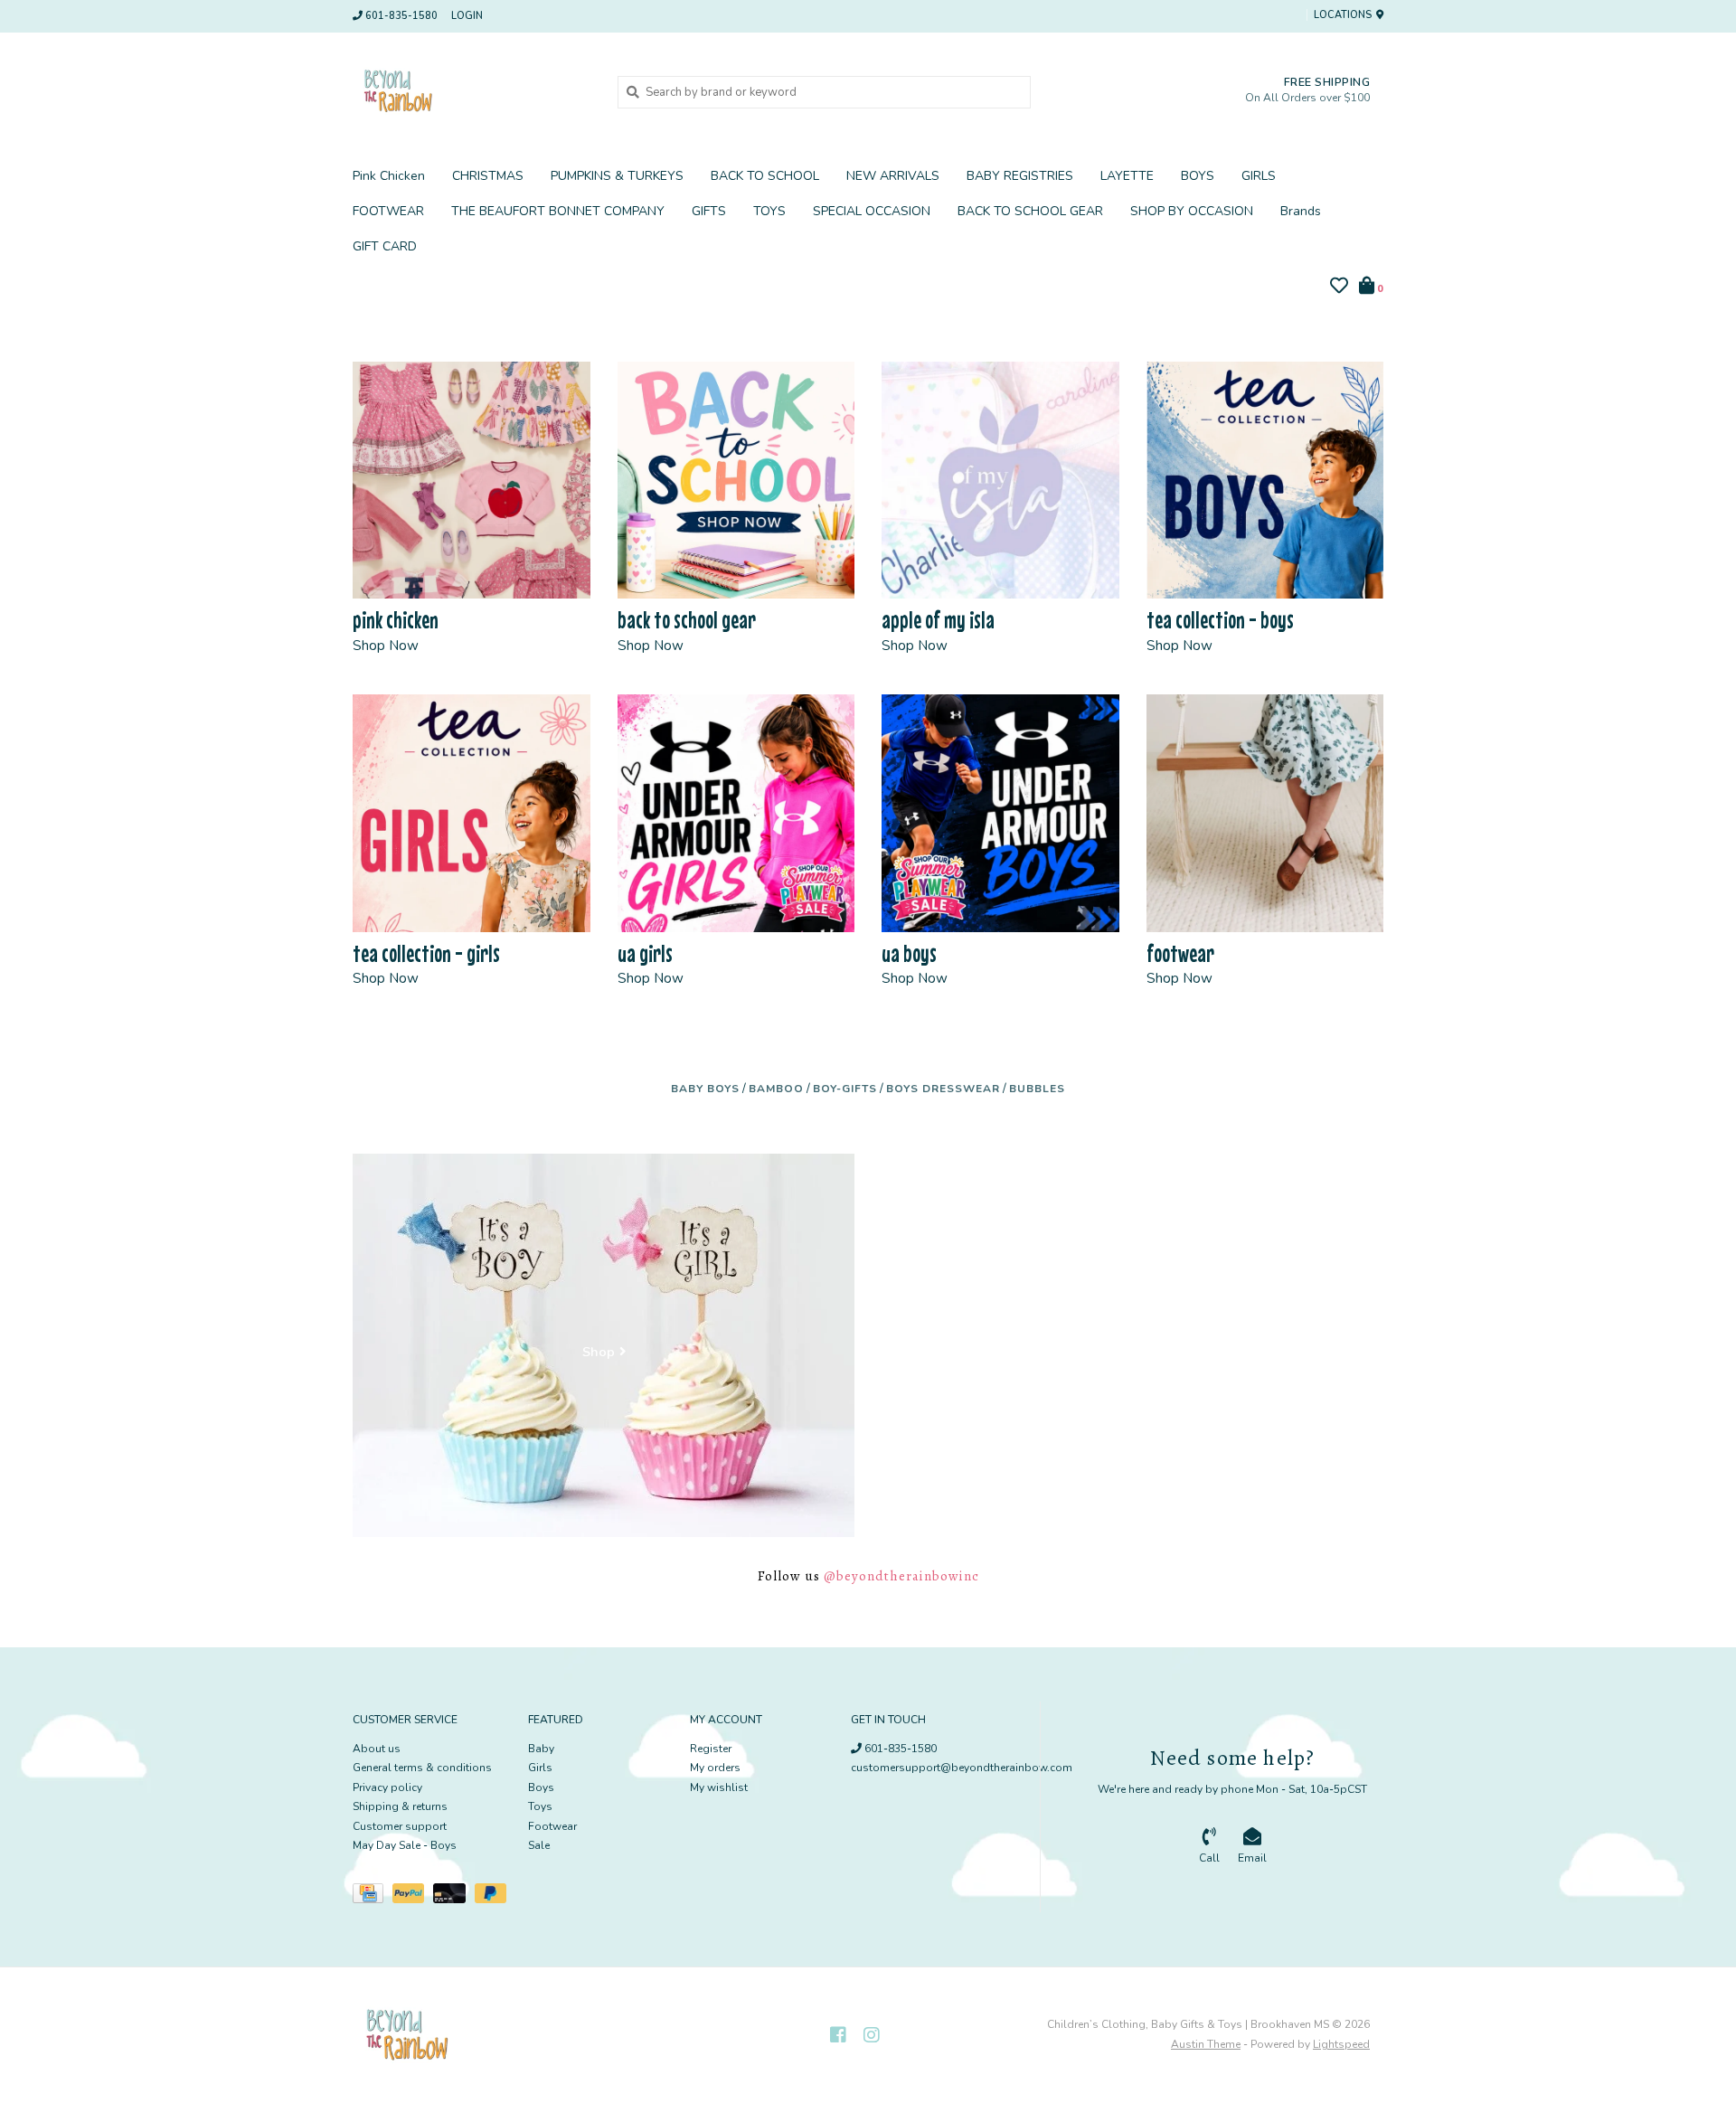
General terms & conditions (422, 1768)
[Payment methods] (373, 1897)
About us (377, 1749)
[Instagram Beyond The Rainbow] (872, 2035)
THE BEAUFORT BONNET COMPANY (558, 211)
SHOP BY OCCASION (1192, 211)
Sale (539, 1845)
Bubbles (1037, 1089)
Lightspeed (1341, 2044)
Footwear (552, 1826)
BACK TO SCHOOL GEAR (1030, 211)
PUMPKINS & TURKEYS (617, 176)
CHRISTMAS (488, 176)
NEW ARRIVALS (893, 176)
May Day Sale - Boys (405, 1845)
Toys (540, 1806)
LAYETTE (1127, 176)
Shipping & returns (400, 1806)
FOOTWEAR (388, 211)
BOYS (1198, 176)
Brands (1301, 211)
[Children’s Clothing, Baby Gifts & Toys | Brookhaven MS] (472, 91)
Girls (540, 1768)
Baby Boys (705, 1089)
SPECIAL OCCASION (872, 211)
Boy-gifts (845, 1089)
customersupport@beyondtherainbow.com (962, 1768)
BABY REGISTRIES (1020, 176)
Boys (541, 1787)
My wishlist (719, 1787)
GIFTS (709, 211)
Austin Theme (1206, 2044)
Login (467, 16)
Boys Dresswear (943, 1089)
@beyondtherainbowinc (901, 1576)
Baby (541, 1749)
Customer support (400, 1826)
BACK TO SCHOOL (765, 176)
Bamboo (776, 1089)
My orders (715, 1768)
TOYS (769, 211)
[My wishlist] (1339, 288)
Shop (599, 1353)
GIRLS (1259, 176)
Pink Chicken (389, 176)
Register (711, 1749)
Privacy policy (387, 1787)
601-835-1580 (899, 1749)
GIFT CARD (385, 246)
